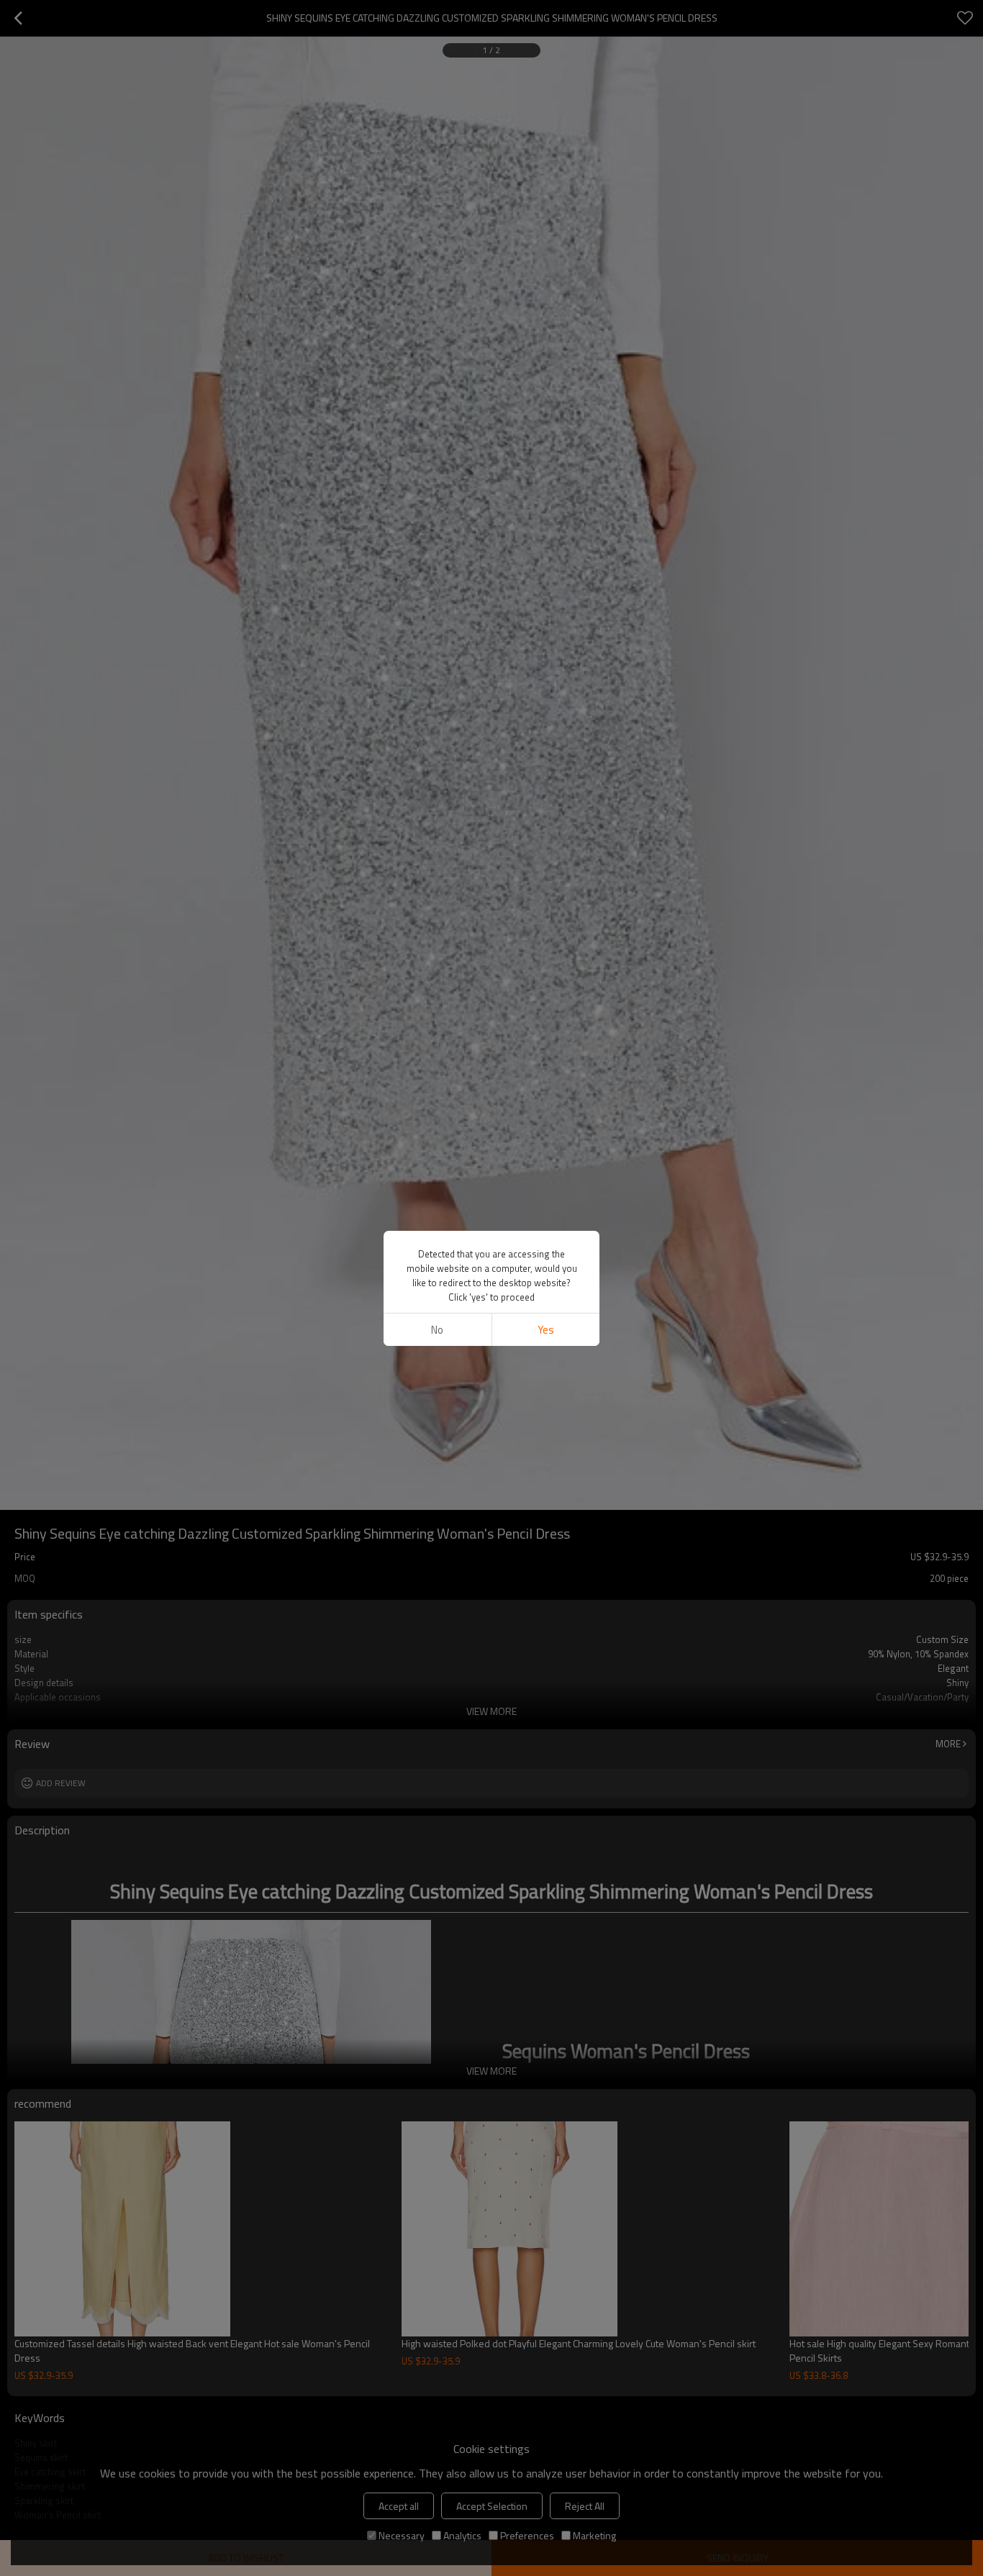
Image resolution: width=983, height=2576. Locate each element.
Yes (546, 1330)
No (437, 1330)
